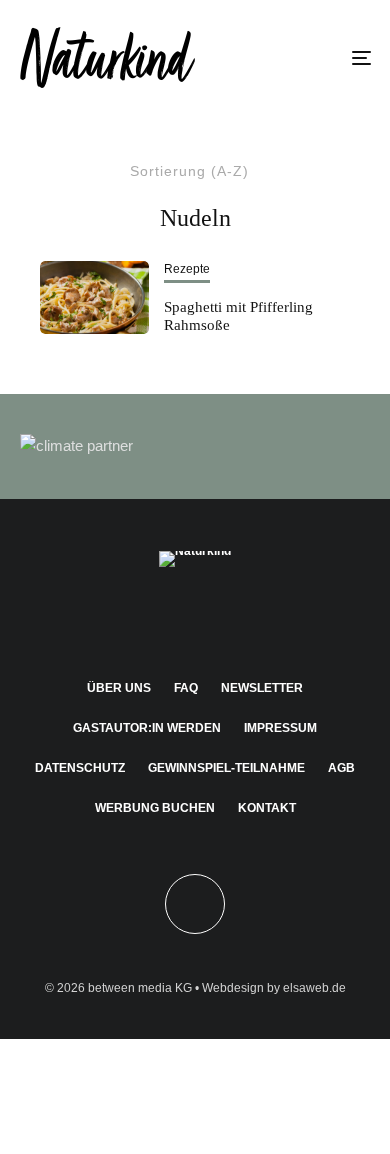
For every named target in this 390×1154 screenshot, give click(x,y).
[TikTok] (273, 618)
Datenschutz (80, 768)
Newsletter (262, 688)
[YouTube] (234, 618)
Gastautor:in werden (147, 728)
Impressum (280, 728)
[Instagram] (156, 618)
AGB (341, 768)
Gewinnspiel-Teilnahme (226, 768)
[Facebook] (117, 618)
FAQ (186, 688)
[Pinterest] (195, 618)
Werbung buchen (155, 808)
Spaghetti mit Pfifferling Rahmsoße (238, 316)
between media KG (140, 988)
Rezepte (187, 269)
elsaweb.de (314, 988)
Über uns (119, 688)
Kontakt (267, 808)
